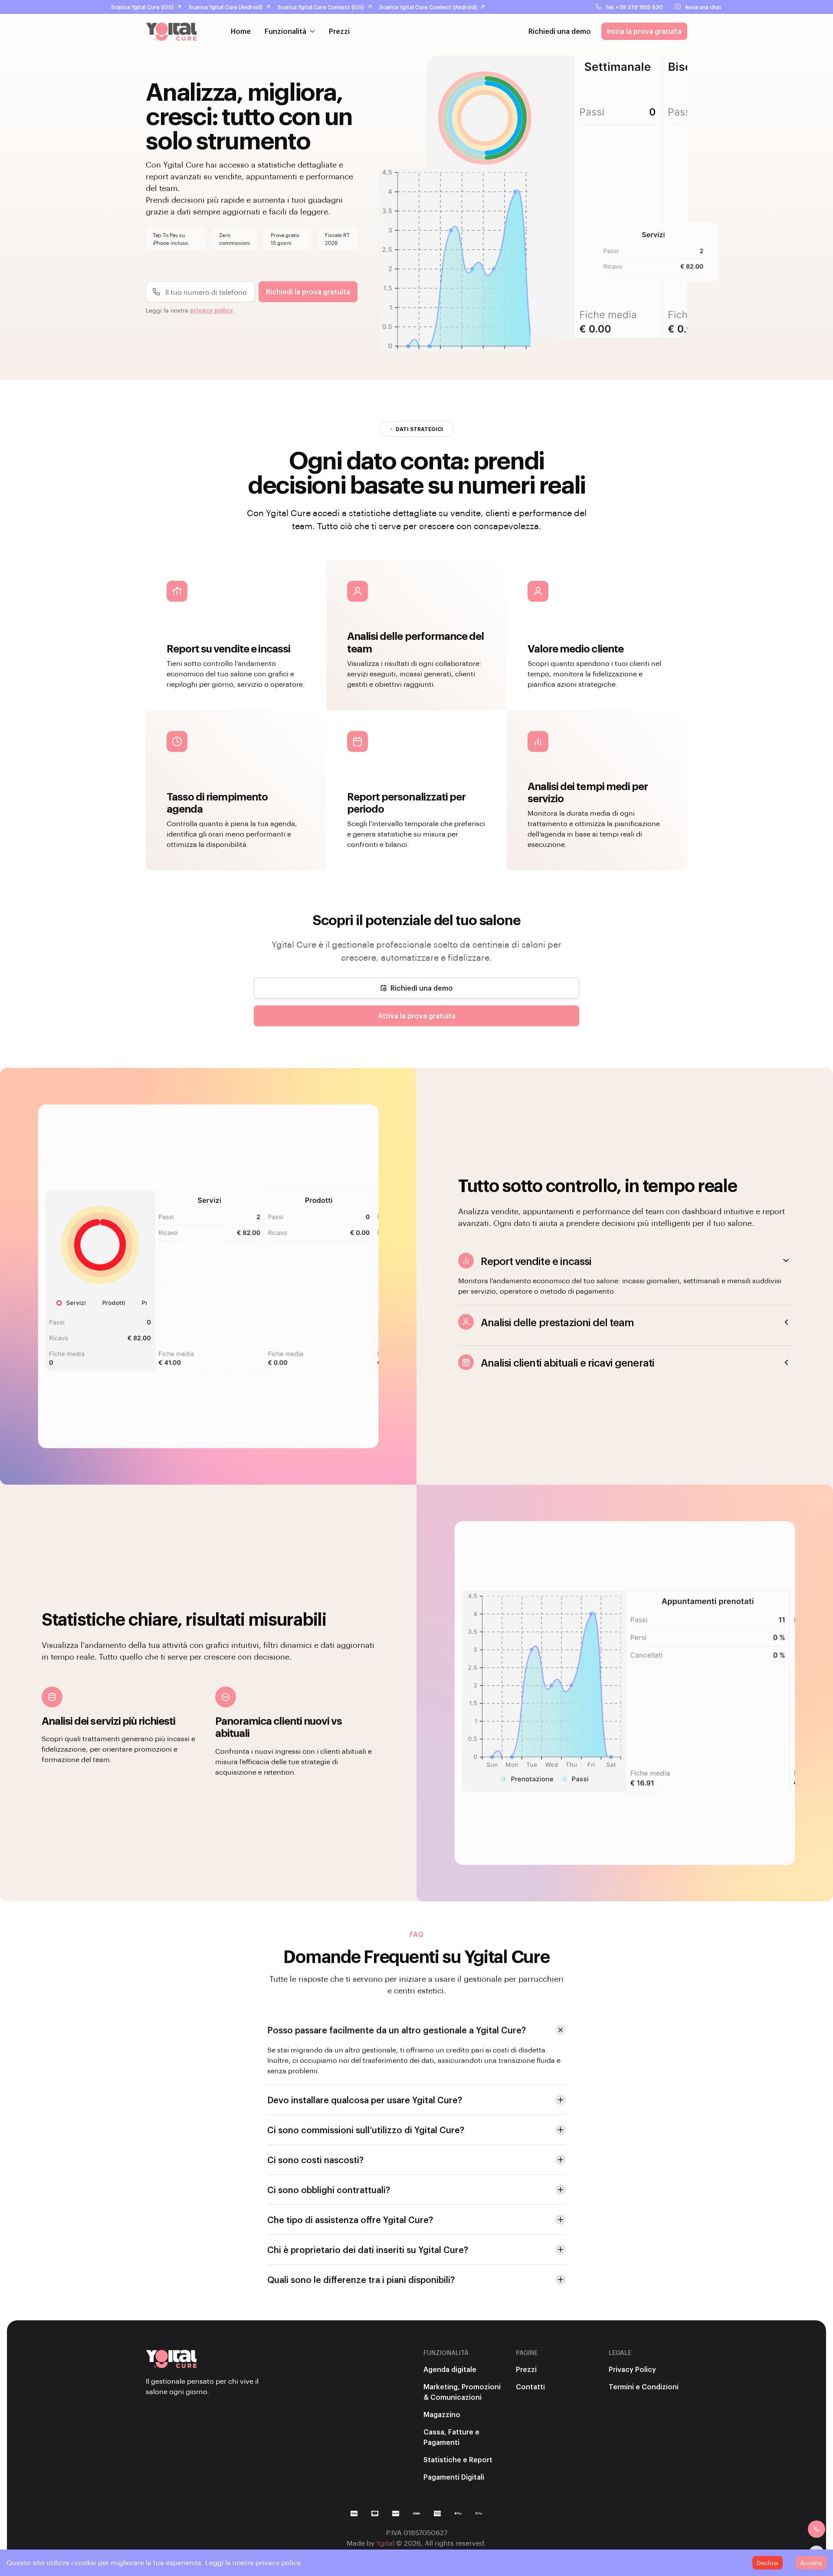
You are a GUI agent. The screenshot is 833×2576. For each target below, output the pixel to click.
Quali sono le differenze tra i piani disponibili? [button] (361, 2280)
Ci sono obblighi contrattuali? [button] (329, 2190)
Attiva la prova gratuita (417, 1016)
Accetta (811, 2563)
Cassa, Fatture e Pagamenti (451, 2437)
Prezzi (339, 31)
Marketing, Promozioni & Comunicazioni (462, 2392)
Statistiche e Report (458, 2459)
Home (241, 31)
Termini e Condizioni (644, 2387)
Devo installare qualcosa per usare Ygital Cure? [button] (365, 2100)
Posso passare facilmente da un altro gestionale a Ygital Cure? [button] (397, 2030)
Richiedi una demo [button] (560, 31)
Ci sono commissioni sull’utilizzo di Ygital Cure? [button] (366, 2130)
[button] (416, 988)
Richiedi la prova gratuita (308, 292)
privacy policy (212, 310)
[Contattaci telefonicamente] (817, 2529)
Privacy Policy (632, 2369)
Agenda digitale (450, 2369)
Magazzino (442, 2414)
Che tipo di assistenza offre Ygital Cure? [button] (350, 2220)
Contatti (530, 2387)
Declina (767, 2563)
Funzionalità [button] (285, 31)
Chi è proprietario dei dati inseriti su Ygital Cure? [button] (368, 2250)
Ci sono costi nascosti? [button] (315, 2160)
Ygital (385, 2543)
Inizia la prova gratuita (644, 31)
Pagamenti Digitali (454, 2477)
